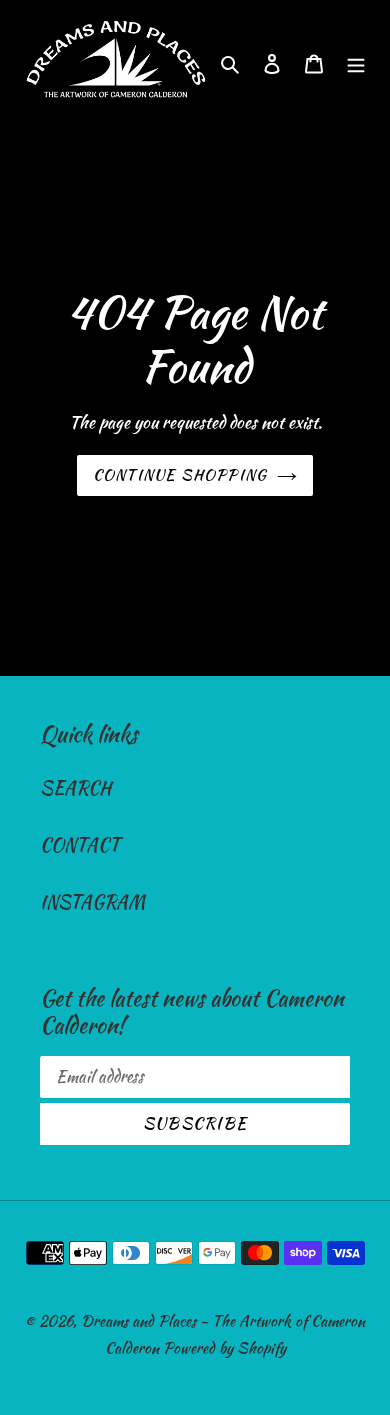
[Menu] (356, 61)
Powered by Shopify (224, 1348)
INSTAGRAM (92, 901)
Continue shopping (180, 475)
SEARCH (75, 787)
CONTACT (80, 844)
